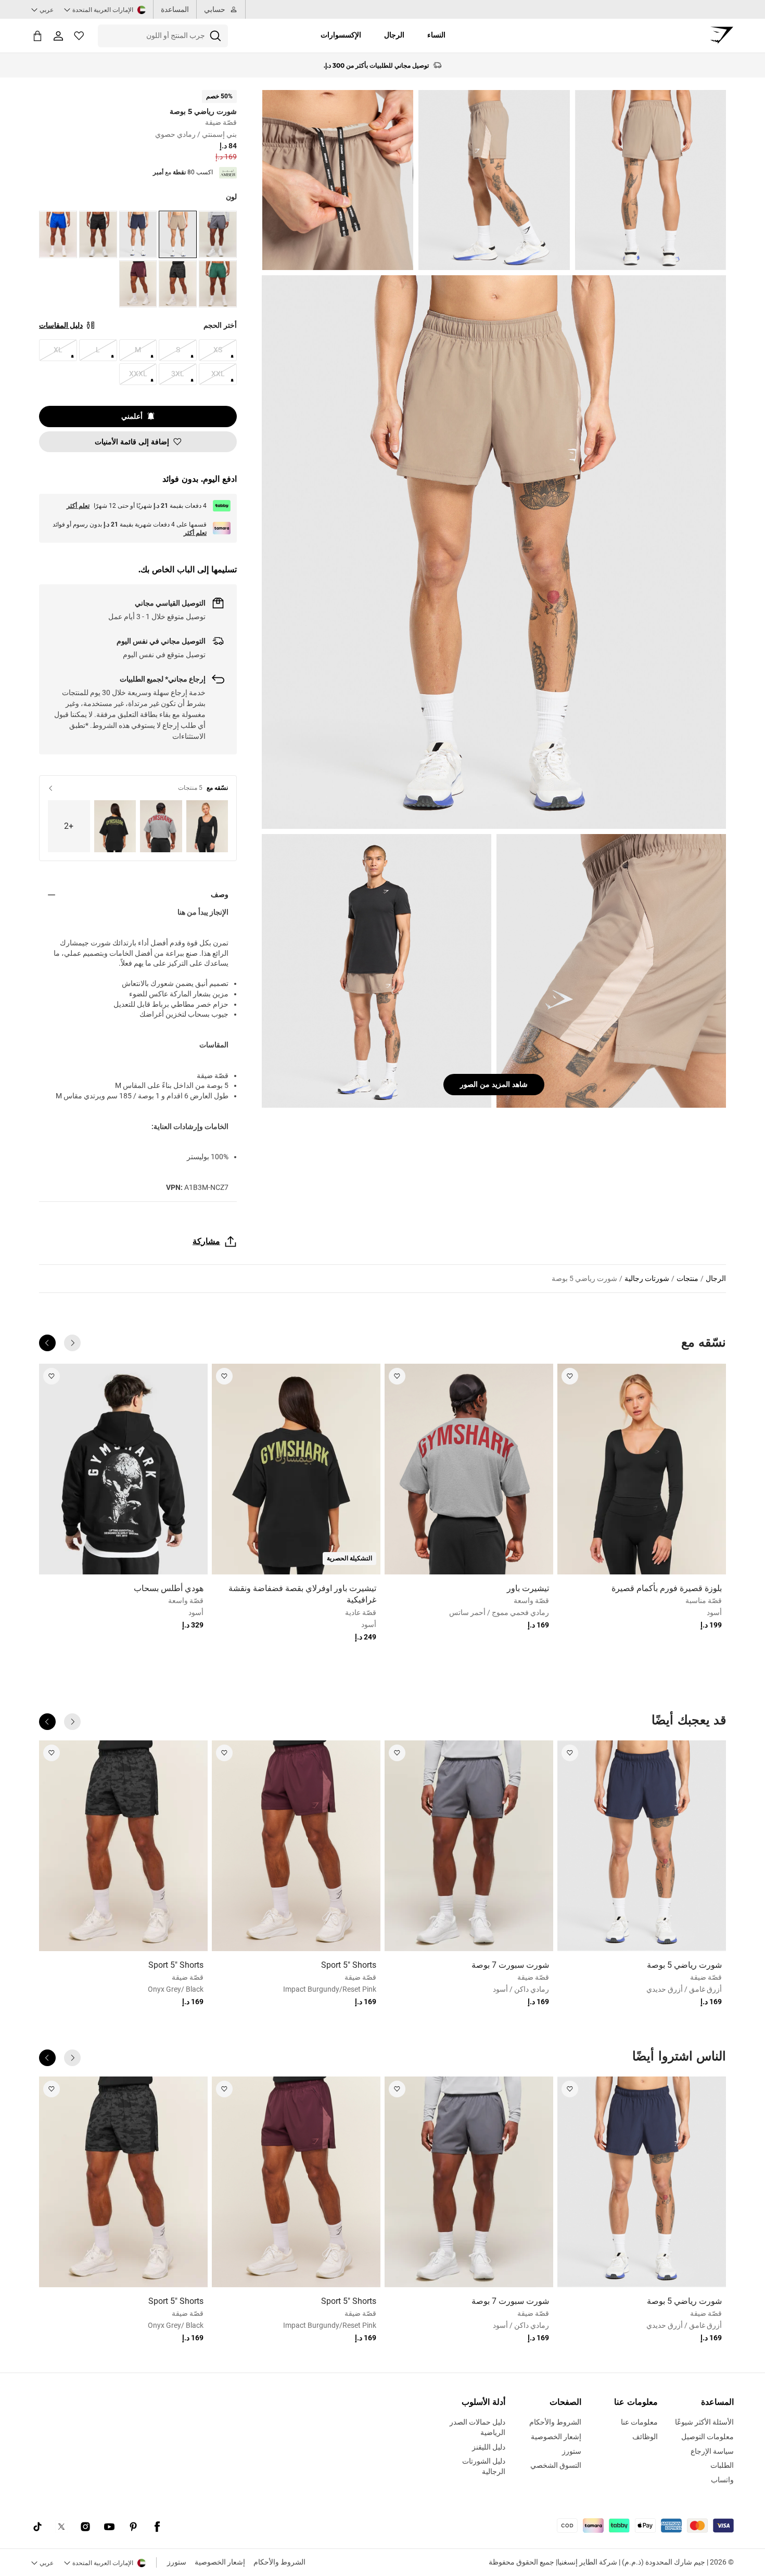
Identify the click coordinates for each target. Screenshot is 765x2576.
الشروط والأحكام (279, 2562)
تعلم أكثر (78, 506)
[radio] (218, 234)
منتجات (687, 1278)
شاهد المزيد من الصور (494, 1084)
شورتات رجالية (647, 1278)
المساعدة (175, 9)
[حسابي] (58, 36)
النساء (436, 35)
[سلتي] (37, 36)
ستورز (177, 2562)
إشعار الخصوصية (220, 2562)
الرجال (394, 35)
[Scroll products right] (47, 1343)
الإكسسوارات (341, 35)
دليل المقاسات (61, 325)
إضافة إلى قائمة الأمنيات (132, 442)
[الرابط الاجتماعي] (157, 2527)
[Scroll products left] (72, 1343)
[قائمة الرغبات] (79, 36)
